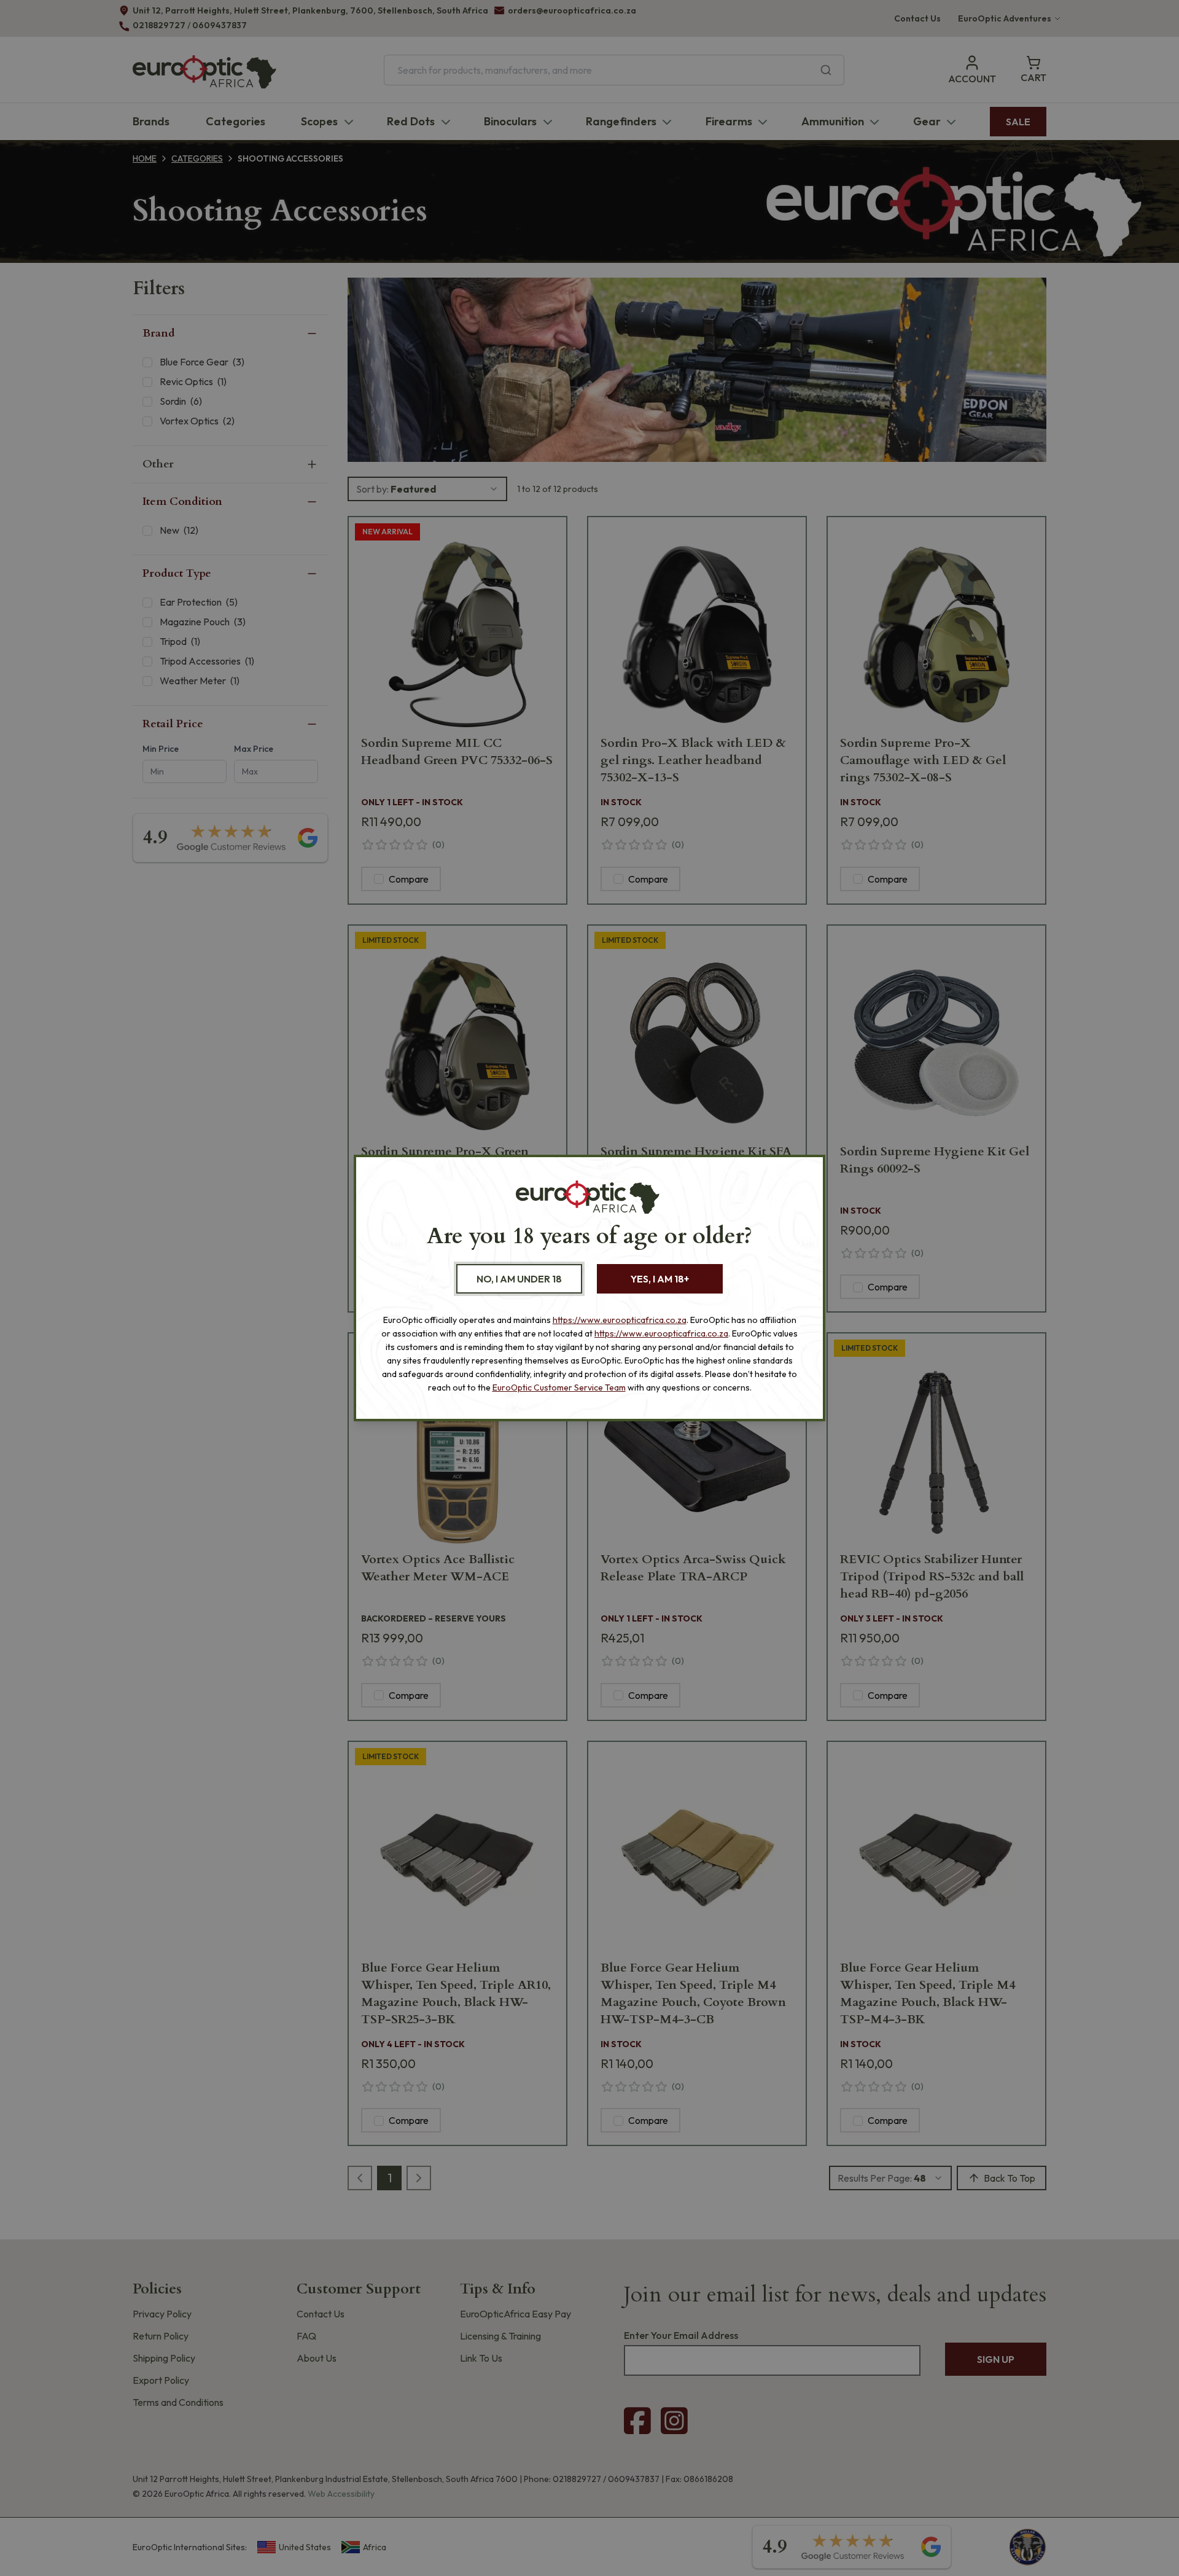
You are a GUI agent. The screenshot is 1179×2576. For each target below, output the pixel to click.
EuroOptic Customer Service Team (559, 1388)
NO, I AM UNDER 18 (519, 1279)
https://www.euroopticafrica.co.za (620, 1320)
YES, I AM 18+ (660, 1279)
